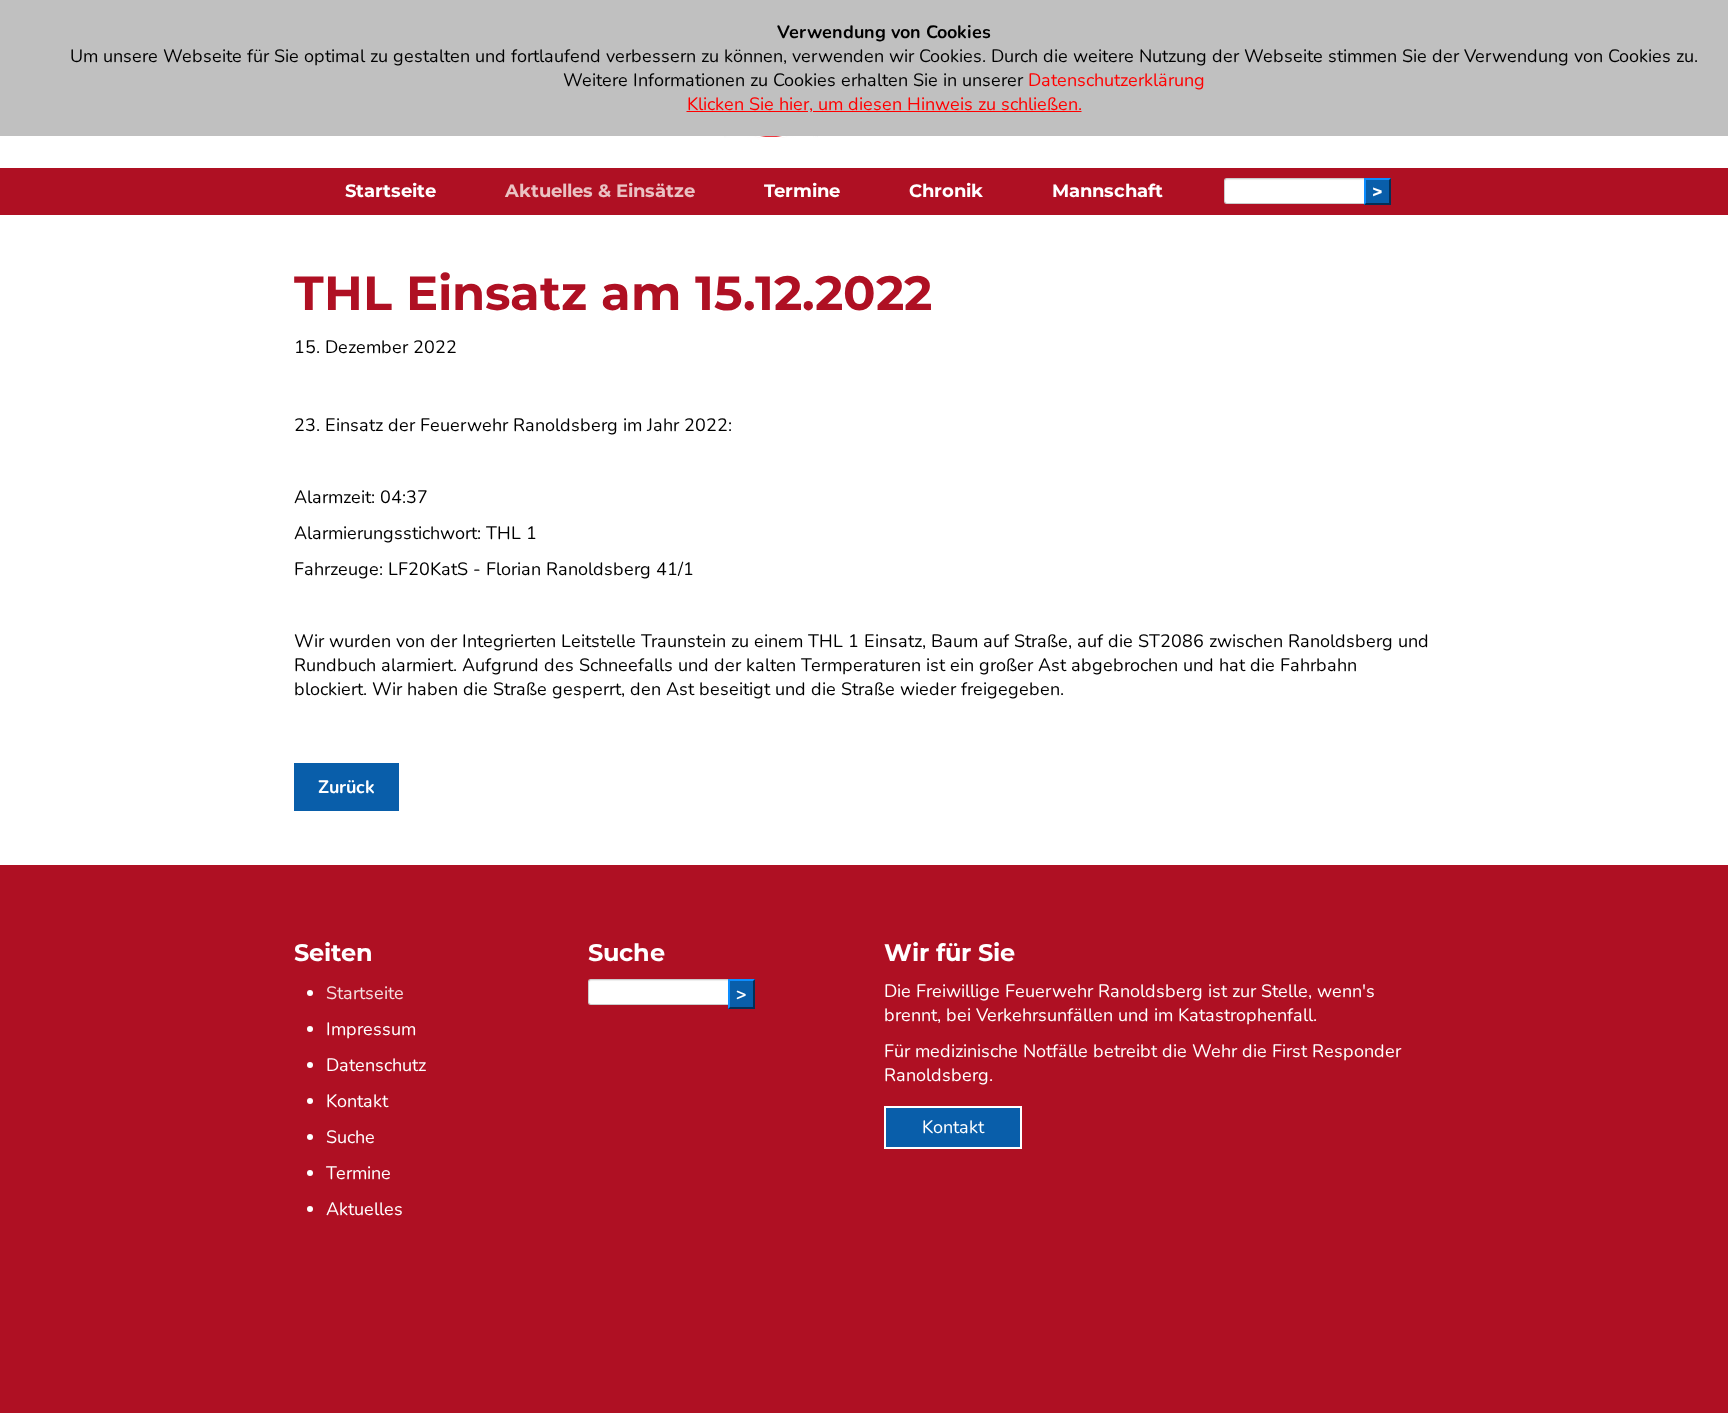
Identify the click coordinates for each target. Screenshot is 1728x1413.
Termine (358, 1173)
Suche (350, 1137)
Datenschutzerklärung (1116, 80)
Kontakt (357, 1101)
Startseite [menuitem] (390, 191)
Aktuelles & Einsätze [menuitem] (600, 191)
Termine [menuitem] (802, 191)
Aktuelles (364, 1209)
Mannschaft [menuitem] (1107, 191)
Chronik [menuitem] (946, 191)
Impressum (371, 1029)
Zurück (346, 787)
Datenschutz (376, 1065)
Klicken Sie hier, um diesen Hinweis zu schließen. (884, 104)
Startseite (365, 993)
